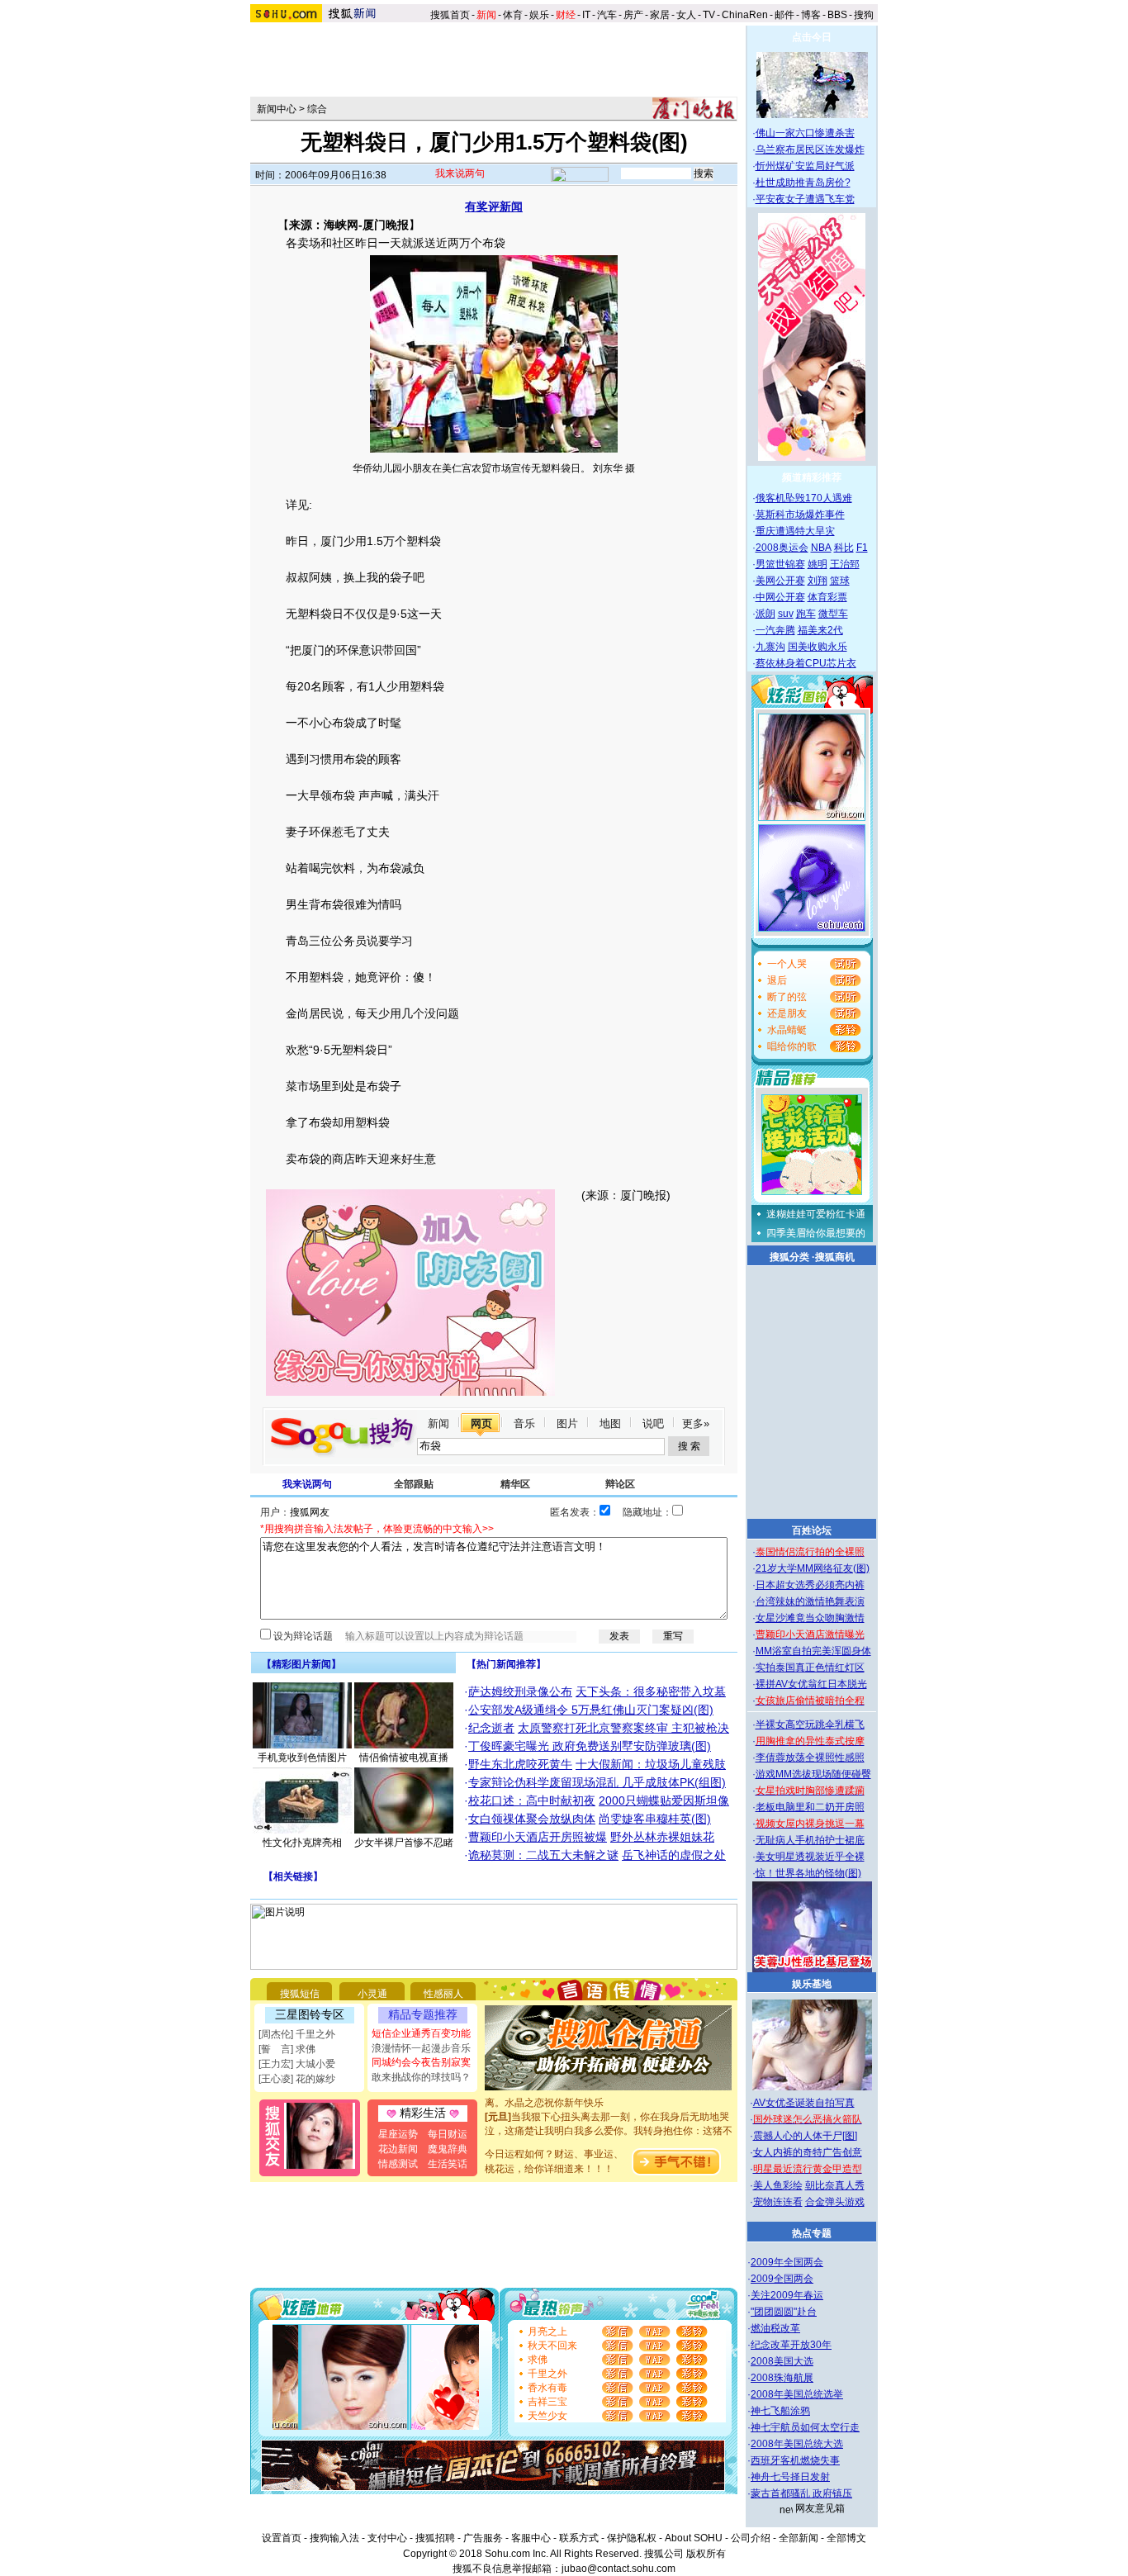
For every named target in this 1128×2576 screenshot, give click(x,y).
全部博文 (846, 2538)
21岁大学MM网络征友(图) (813, 1568)
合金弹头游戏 (835, 2202)
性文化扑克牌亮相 (302, 1843)
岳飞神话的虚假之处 (674, 1855)
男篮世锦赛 (780, 564)
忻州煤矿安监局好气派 (805, 166)
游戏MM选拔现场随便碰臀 (813, 1774)
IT (586, 15)
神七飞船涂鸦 (780, 2411)
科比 (844, 548)
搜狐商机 (835, 1257)
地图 (610, 1423)
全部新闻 (799, 2538)
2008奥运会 (782, 548)
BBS (837, 15)
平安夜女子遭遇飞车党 (805, 199)
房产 (633, 15)
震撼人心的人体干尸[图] (805, 2136)
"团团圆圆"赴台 (784, 2312)
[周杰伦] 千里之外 (297, 2034)
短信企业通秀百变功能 (421, 2033)
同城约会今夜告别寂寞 (421, 2062)
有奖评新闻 (494, 206)
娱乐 (539, 15)
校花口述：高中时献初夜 (532, 1800)
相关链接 (293, 1876)
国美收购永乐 (818, 647)
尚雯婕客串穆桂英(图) (655, 1819)
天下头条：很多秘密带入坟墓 (651, 1691)
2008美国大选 (782, 2361)
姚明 (818, 564)
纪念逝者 (491, 1728)
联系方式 (579, 2538)
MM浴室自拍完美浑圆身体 (813, 1651)
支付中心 (387, 2538)
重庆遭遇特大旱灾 (795, 531)
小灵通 (372, 1994)
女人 (686, 15)
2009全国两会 (782, 2279)
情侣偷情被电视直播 (404, 1758)
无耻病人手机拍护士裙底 (810, 1840)
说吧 (653, 1423)
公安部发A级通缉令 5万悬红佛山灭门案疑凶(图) (591, 1710)
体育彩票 (827, 597)
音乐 (524, 1423)
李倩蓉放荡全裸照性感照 (810, 1758)
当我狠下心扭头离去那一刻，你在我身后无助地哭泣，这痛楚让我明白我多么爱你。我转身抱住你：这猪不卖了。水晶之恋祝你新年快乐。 (609, 2117)
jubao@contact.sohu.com (619, 2569)
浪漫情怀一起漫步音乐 (421, 2048)
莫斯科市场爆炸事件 (800, 515)
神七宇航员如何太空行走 (805, 2427)
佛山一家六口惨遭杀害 (805, 133)
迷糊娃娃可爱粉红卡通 (816, 1214)
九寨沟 (770, 647)
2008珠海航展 (782, 2378)
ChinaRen (745, 15)
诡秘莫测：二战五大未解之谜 (543, 1855)
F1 (862, 548)
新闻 (438, 1423)
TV (709, 15)
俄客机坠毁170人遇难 (804, 498)
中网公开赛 (780, 597)
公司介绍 (751, 2538)
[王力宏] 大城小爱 (297, 2064)
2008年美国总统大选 (797, 2444)
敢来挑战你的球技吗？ (421, 2077)
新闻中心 (277, 109)
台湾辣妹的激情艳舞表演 (810, 1601)
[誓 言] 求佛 (287, 2049)
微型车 (833, 614)
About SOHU (694, 2538)
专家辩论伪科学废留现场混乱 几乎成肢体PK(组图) (597, 1782)
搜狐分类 (789, 1257)
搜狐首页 (450, 15)
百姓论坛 (812, 1530)
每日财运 (448, 2134)
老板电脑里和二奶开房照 (810, 1807)
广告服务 (483, 2538)
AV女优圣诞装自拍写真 (804, 2103)
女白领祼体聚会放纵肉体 (532, 1819)
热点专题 (812, 2233)
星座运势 (398, 2134)
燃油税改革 (775, 2328)
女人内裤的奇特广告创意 (808, 2152)
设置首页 (282, 2538)
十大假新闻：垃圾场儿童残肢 (651, 1764)
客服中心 (531, 2538)
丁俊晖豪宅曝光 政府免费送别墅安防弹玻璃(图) (590, 1746)
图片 (567, 1423)
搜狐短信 (300, 1994)
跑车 (806, 614)
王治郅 (845, 564)
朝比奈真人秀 (835, 2185)
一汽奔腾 (775, 630)
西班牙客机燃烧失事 (795, 2460)
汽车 (607, 15)
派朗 (765, 614)
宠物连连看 (778, 2202)
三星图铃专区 (310, 2014)
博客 (811, 15)
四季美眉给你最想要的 (816, 1233)
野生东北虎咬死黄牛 (520, 1764)
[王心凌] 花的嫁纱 (297, 2079)
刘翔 (818, 581)
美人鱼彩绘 (778, 2185)
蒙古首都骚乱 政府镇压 (801, 2493)
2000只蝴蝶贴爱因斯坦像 (664, 1800)
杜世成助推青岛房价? (803, 183)
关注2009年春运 (787, 2295)
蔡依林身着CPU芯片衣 (806, 663)
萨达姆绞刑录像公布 (520, 1691)
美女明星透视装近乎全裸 (810, 1857)
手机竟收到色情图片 (302, 1758)
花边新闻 (398, 2149)
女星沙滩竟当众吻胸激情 (810, 1618)
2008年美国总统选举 (797, 2394)
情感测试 (398, 2164)
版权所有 (706, 2554)
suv (786, 614)
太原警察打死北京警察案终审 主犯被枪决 (623, 1728)
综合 (317, 109)
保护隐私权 (632, 2538)
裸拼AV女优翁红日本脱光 (811, 1684)
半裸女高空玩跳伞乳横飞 (810, 1724)
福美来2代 (820, 630)
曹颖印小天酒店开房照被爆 (538, 1837)
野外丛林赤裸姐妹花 (662, 1837)
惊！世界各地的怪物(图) (808, 1873)
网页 (481, 1423)
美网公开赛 (780, 581)
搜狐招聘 (435, 2538)
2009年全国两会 (787, 2262)
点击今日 (812, 37)
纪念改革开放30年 (791, 2345)
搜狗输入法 (334, 2538)
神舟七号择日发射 (790, 2477)
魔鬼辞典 (448, 2149)
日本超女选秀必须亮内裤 (810, 1585)
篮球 (840, 581)
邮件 (784, 15)
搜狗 (865, 15)
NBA (821, 548)
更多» (696, 1423)
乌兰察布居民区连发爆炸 (810, 149)
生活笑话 (448, 2164)
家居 (660, 15)
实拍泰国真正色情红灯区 (810, 1668)
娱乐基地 (812, 1984)
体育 (513, 15)
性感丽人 (443, 1994)
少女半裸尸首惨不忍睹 (404, 1843)
